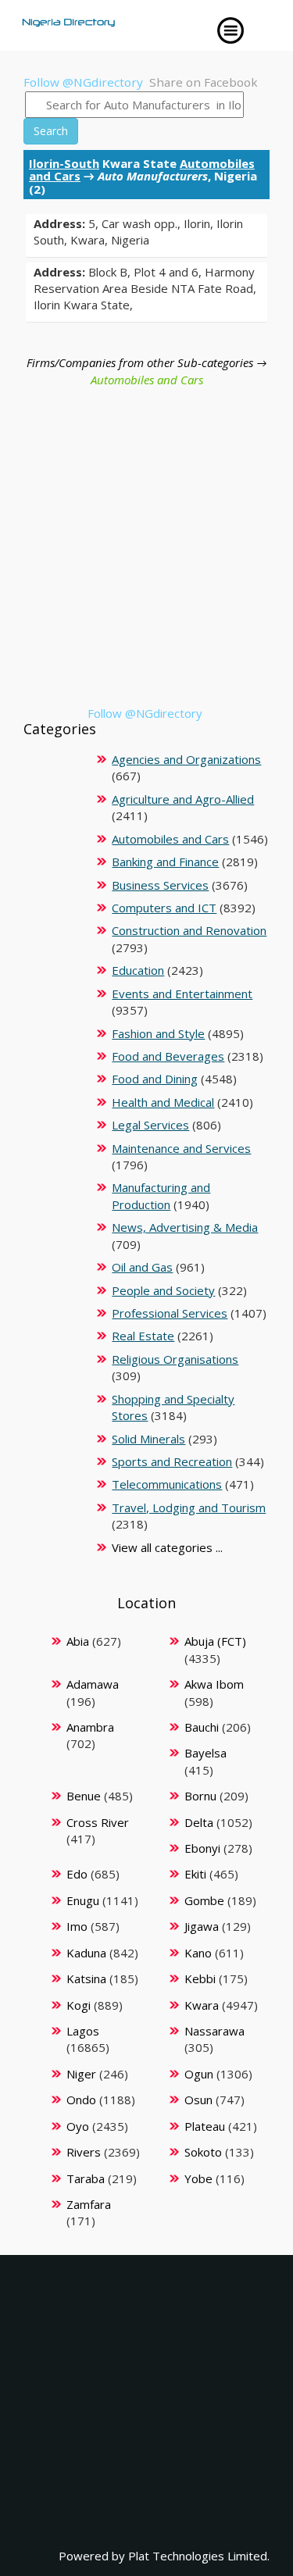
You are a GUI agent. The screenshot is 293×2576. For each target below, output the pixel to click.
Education (138, 970)
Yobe (198, 2178)
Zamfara (89, 2204)
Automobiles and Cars (147, 380)
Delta (199, 1822)
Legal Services (150, 1125)
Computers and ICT (164, 908)
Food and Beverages (168, 1056)
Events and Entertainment (182, 994)
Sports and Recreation (172, 1461)
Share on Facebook (204, 82)
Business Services (160, 885)
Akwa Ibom (214, 1684)
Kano (198, 1953)
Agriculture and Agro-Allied (183, 799)
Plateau (205, 2126)
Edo (77, 1874)
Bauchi (202, 1727)
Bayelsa (205, 1753)
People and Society (163, 1290)
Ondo (81, 2100)
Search (51, 131)
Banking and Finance (165, 862)
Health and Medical (163, 1102)
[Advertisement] (146, 559)
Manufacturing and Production (161, 1195)
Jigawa (202, 1926)
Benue (84, 1796)
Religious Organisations (175, 1359)
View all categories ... (167, 1547)
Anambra (90, 1727)
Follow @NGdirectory (83, 82)
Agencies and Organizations (186, 759)
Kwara (202, 2005)
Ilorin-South (64, 163)
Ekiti (195, 1874)
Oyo (78, 2126)
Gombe (204, 1900)
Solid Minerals (148, 1439)
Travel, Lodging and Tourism (189, 1507)
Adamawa (93, 1684)
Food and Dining (155, 1079)
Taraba (86, 2178)
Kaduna (86, 1953)
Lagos (83, 2031)
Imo (77, 1926)
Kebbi (200, 1978)
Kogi (79, 2005)
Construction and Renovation (189, 930)
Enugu (83, 1900)
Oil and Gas (142, 1267)
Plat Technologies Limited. (199, 2556)
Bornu (200, 1796)
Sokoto (203, 2152)
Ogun (199, 2074)
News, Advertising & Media (185, 1227)
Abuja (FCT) (215, 1641)
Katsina (86, 1978)
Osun (198, 2100)
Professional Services (170, 1313)
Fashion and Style (158, 1033)
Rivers (84, 2152)
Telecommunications (167, 1484)
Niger (81, 2074)
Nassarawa (214, 2031)
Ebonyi (202, 1848)
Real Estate (143, 1336)
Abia (78, 1641)
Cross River (98, 1822)
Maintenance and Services (181, 1148)
